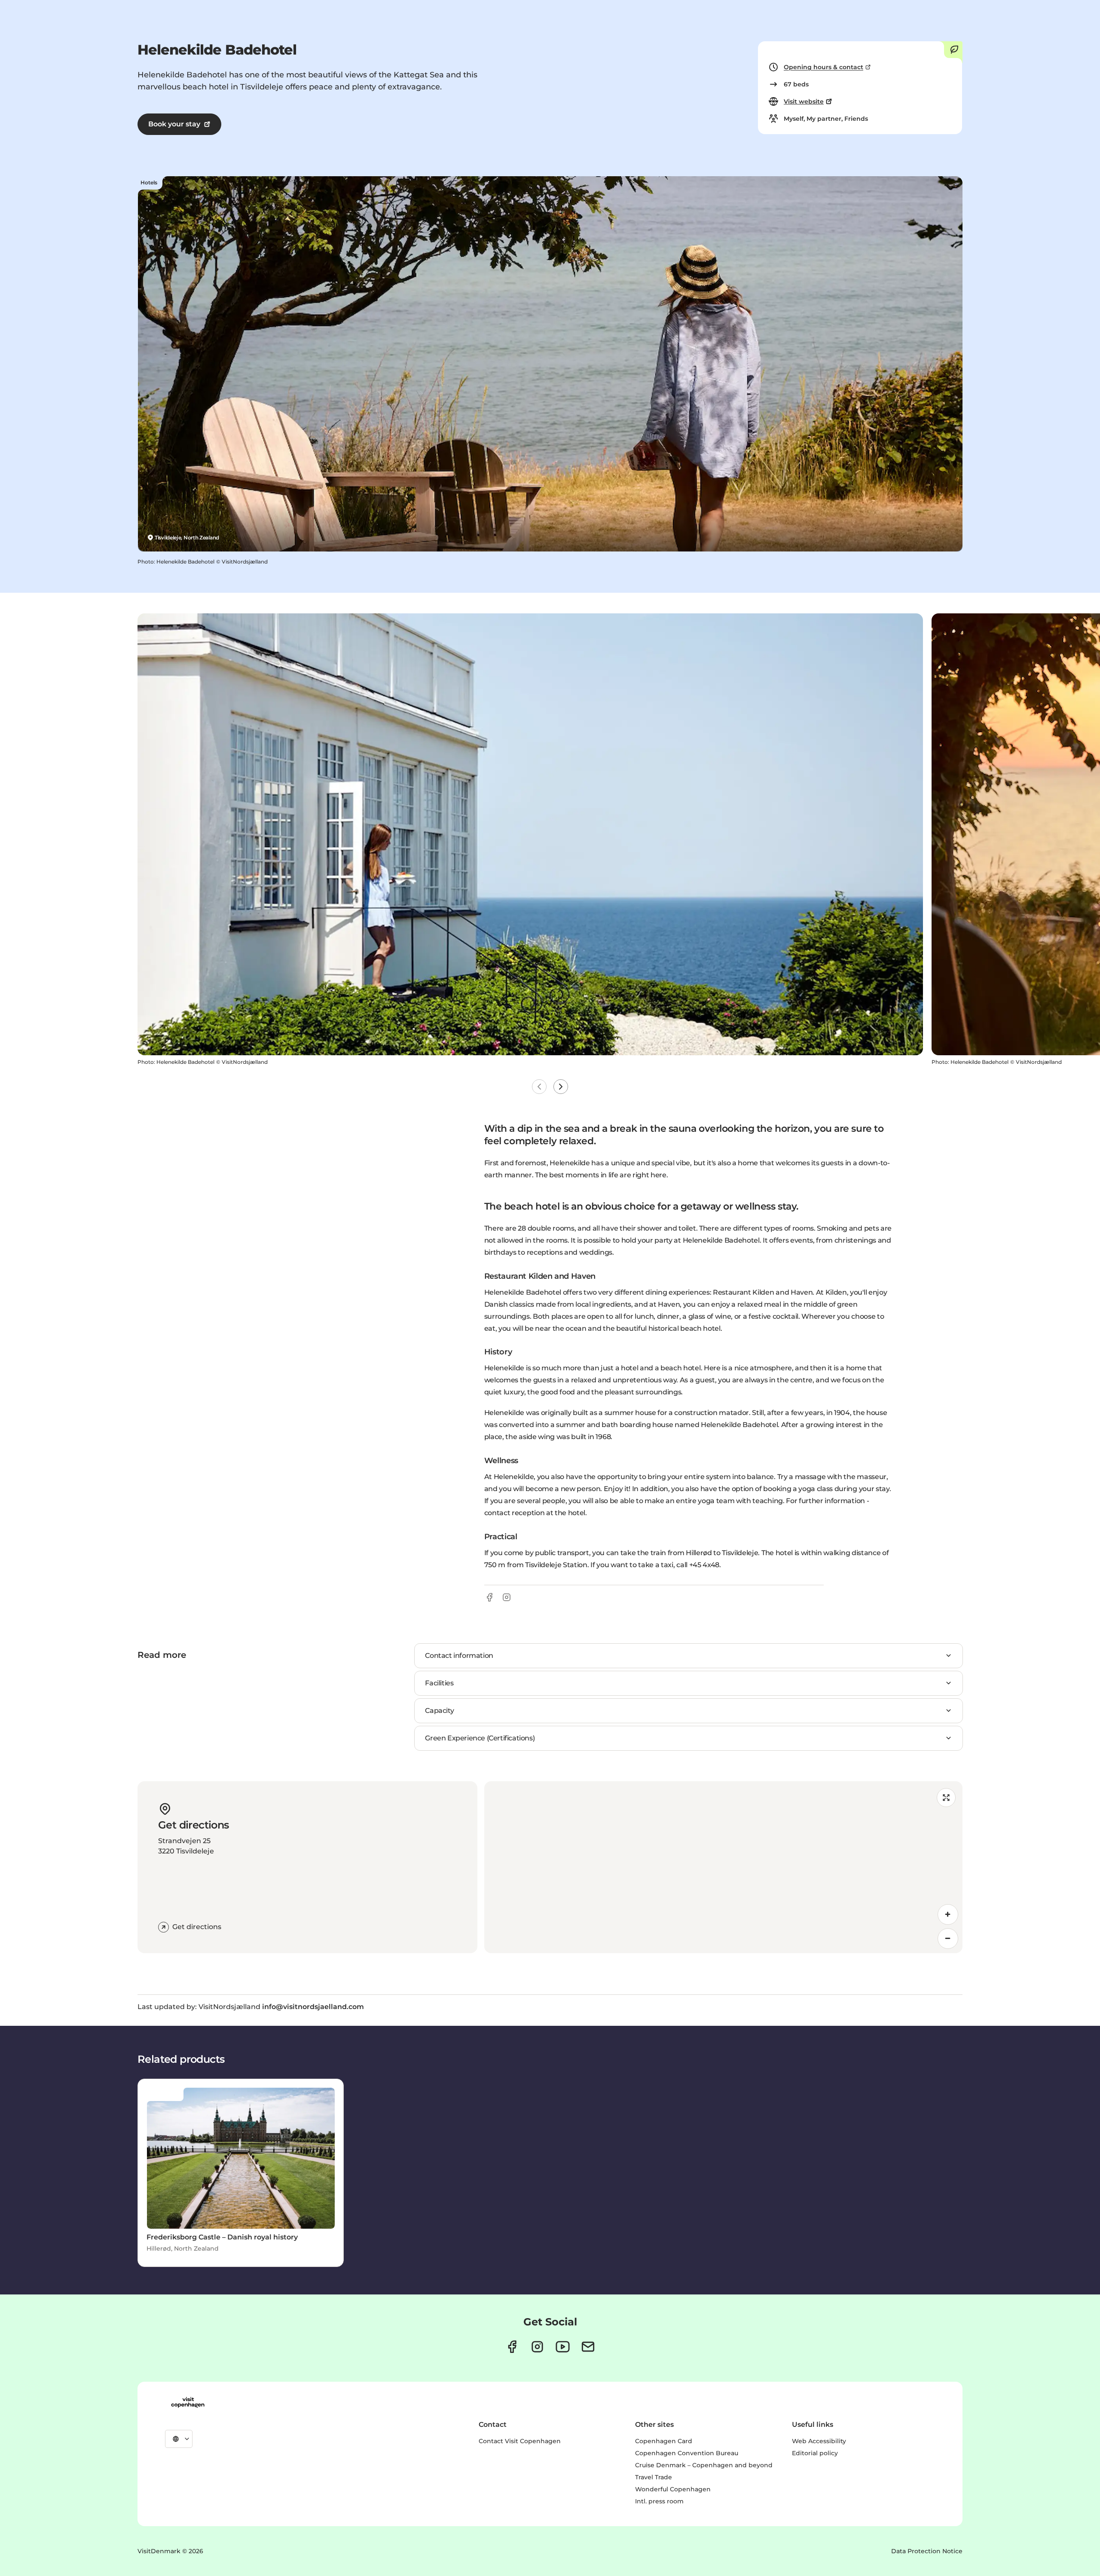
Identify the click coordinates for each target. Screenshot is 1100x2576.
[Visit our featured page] (563, 2347)
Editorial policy (815, 2453)
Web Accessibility (819, 2441)
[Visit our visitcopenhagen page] (512, 2347)
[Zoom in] (948, 1914)
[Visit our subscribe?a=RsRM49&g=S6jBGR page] (588, 2347)
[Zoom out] (948, 1939)
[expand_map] (946, 1798)
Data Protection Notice (927, 2551)
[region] (723, 1867)
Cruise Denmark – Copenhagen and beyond (704, 2465)
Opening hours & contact (823, 67)
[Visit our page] (537, 2347)
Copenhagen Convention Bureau (687, 2453)
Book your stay (174, 124)
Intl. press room (659, 2501)
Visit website (804, 101)
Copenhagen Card (664, 2441)
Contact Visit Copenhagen (520, 2441)
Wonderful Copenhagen (673, 2489)
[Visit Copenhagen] (188, 2402)
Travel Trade (654, 2477)
